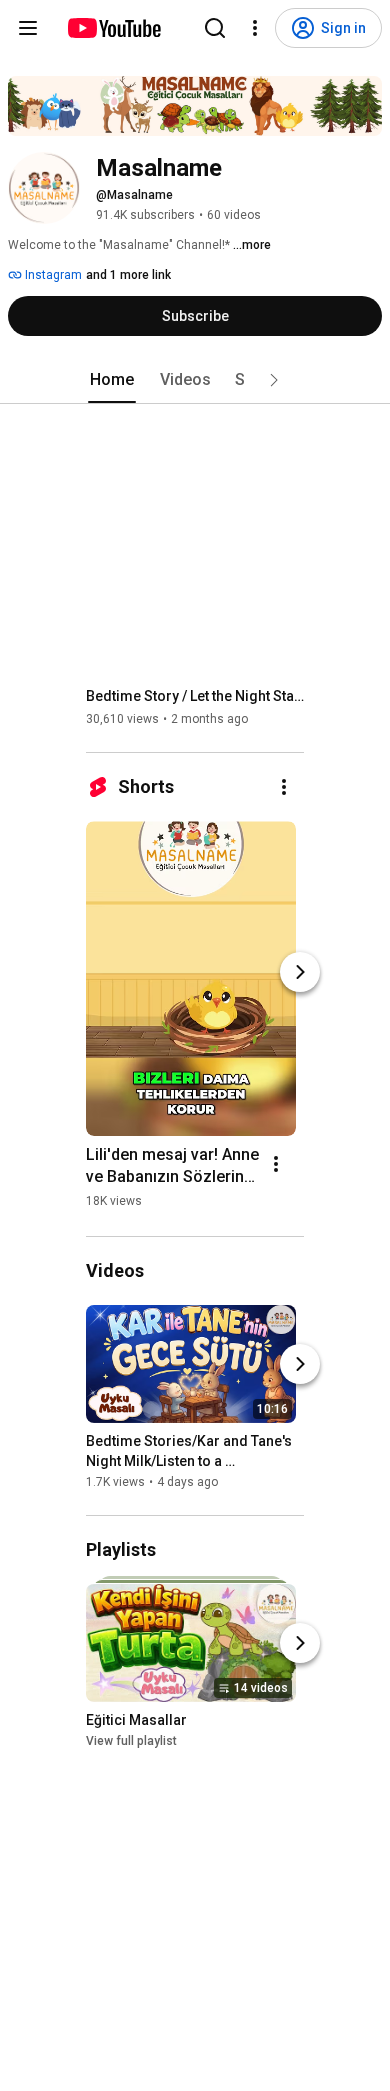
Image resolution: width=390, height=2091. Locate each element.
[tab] (112, 380)
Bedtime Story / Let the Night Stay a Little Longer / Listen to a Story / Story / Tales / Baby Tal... (195, 696)
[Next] (300, 972)
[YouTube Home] (113, 28)
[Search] (215, 28)
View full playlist (131, 1742)
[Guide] (28, 28)
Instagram (52, 275)
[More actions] (284, 787)
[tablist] (195, 380)
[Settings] (255, 28)
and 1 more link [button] (128, 275)
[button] (274, 380)
